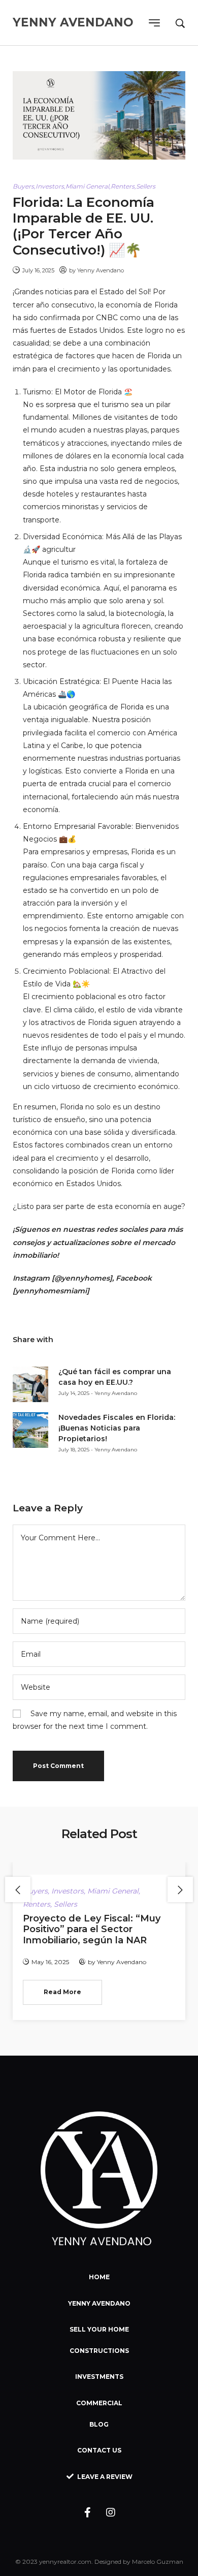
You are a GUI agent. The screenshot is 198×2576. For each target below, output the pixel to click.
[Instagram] (111, 2512)
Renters (123, 186)
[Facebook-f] (88, 2512)
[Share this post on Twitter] (84, 1340)
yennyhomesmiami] (52, 1291)
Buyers (23, 186)
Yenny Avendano (101, 270)
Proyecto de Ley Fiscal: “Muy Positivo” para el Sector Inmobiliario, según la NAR (92, 1929)
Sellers (146, 186)
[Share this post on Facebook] (66, 1340)
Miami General (87, 186)
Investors (50, 186)
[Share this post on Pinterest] (102, 1340)
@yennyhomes (82, 1278)
